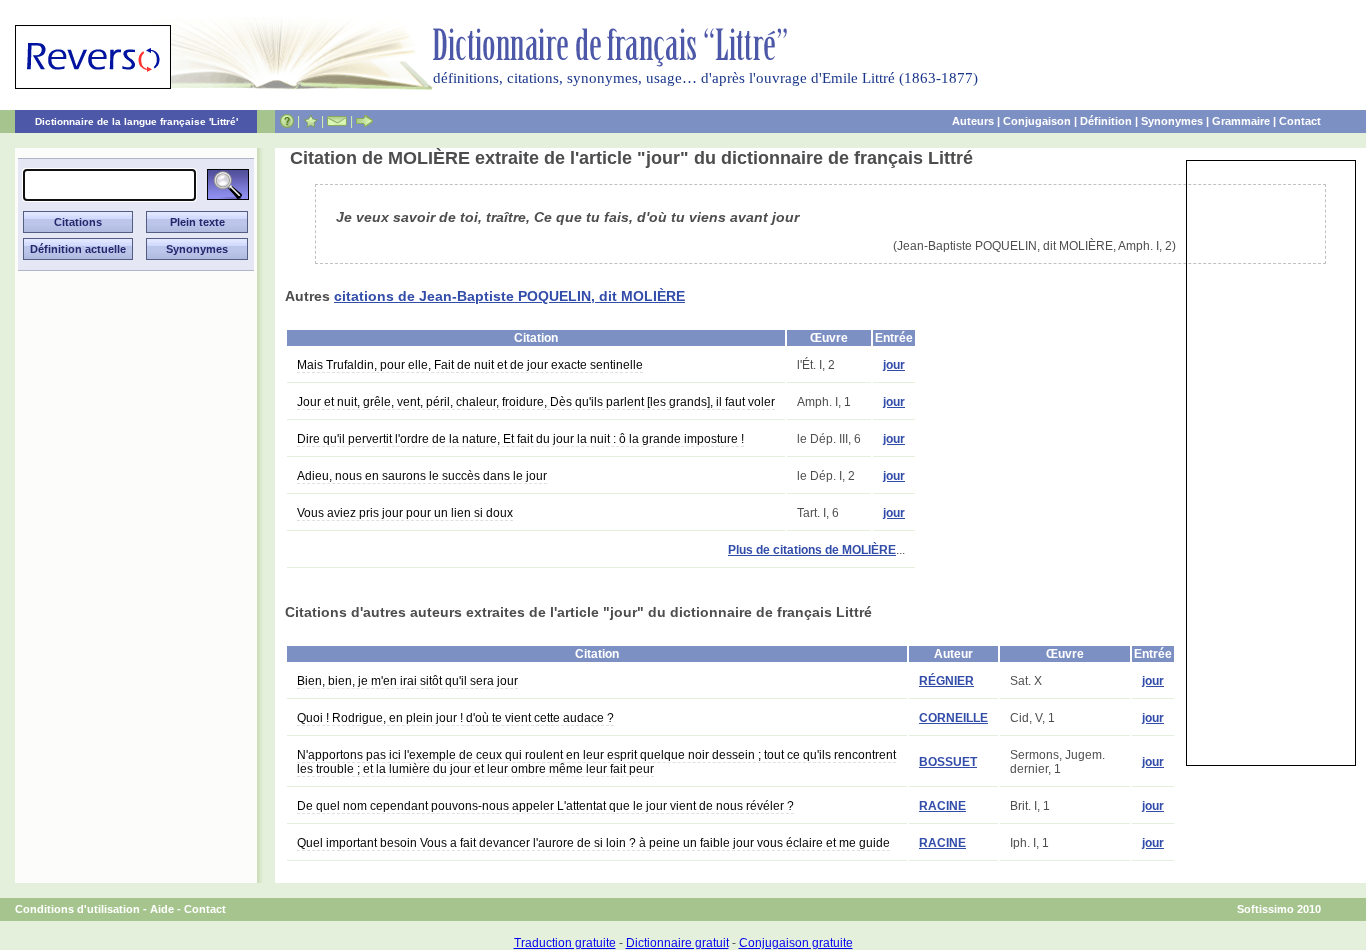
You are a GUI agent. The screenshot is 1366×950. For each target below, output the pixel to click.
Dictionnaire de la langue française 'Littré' (136, 121)
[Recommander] (364, 121)
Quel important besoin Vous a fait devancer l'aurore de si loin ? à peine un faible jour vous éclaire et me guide (593, 843)
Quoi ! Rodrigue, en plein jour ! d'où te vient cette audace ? (455, 718)
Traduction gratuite (565, 943)
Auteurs (973, 121)
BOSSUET (948, 762)
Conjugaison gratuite (796, 943)
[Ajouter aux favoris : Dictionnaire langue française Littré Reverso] (310, 121)
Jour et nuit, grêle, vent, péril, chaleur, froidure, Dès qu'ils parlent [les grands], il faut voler (536, 402)
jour (894, 365)
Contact (1300, 121)
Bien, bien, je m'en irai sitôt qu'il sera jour (407, 681)
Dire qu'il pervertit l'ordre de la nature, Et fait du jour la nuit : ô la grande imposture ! (520, 439)
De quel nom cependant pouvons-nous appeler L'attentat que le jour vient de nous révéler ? (545, 806)
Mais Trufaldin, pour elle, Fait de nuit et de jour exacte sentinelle (470, 365)
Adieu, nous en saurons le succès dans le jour (422, 476)
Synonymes (1172, 121)
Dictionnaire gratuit (677, 943)
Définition (1106, 121)
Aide (162, 909)
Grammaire (1241, 121)
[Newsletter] (337, 121)
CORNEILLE (953, 718)
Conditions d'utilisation (77, 909)
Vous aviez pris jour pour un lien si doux (405, 513)
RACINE (942, 806)
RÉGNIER (946, 681)
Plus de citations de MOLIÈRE (812, 550)
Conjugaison (1037, 121)
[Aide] (287, 121)
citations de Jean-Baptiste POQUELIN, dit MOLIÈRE (509, 296)
